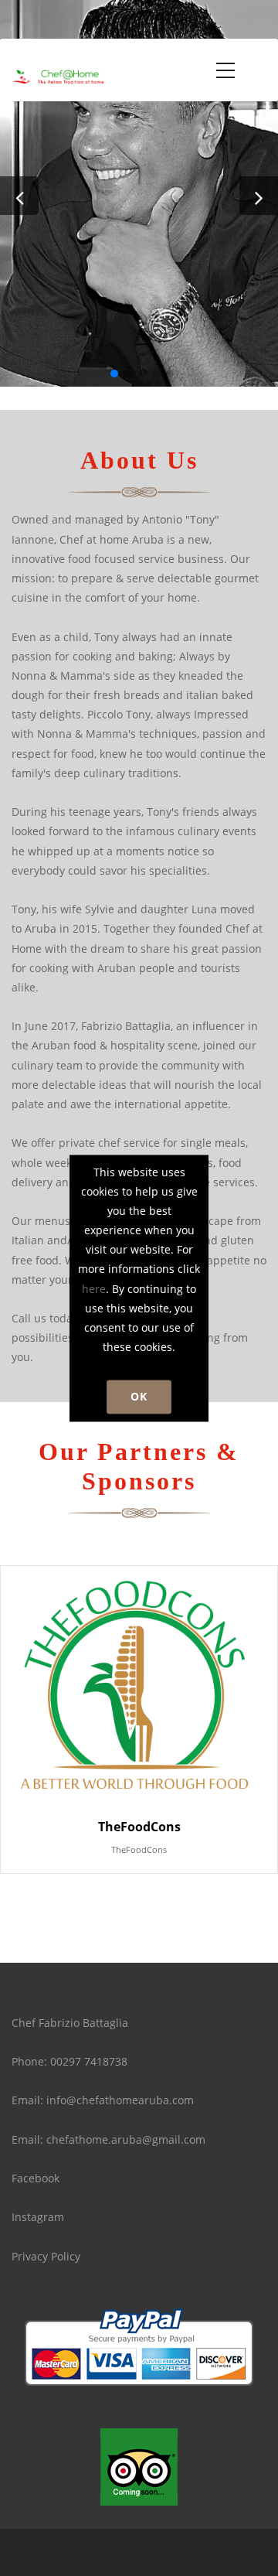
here (94, 1289)
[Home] (58, 73)
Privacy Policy (46, 2256)
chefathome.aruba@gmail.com (126, 2139)
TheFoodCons (139, 1849)
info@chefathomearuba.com (120, 2100)
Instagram (38, 2217)
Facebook (36, 2178)
